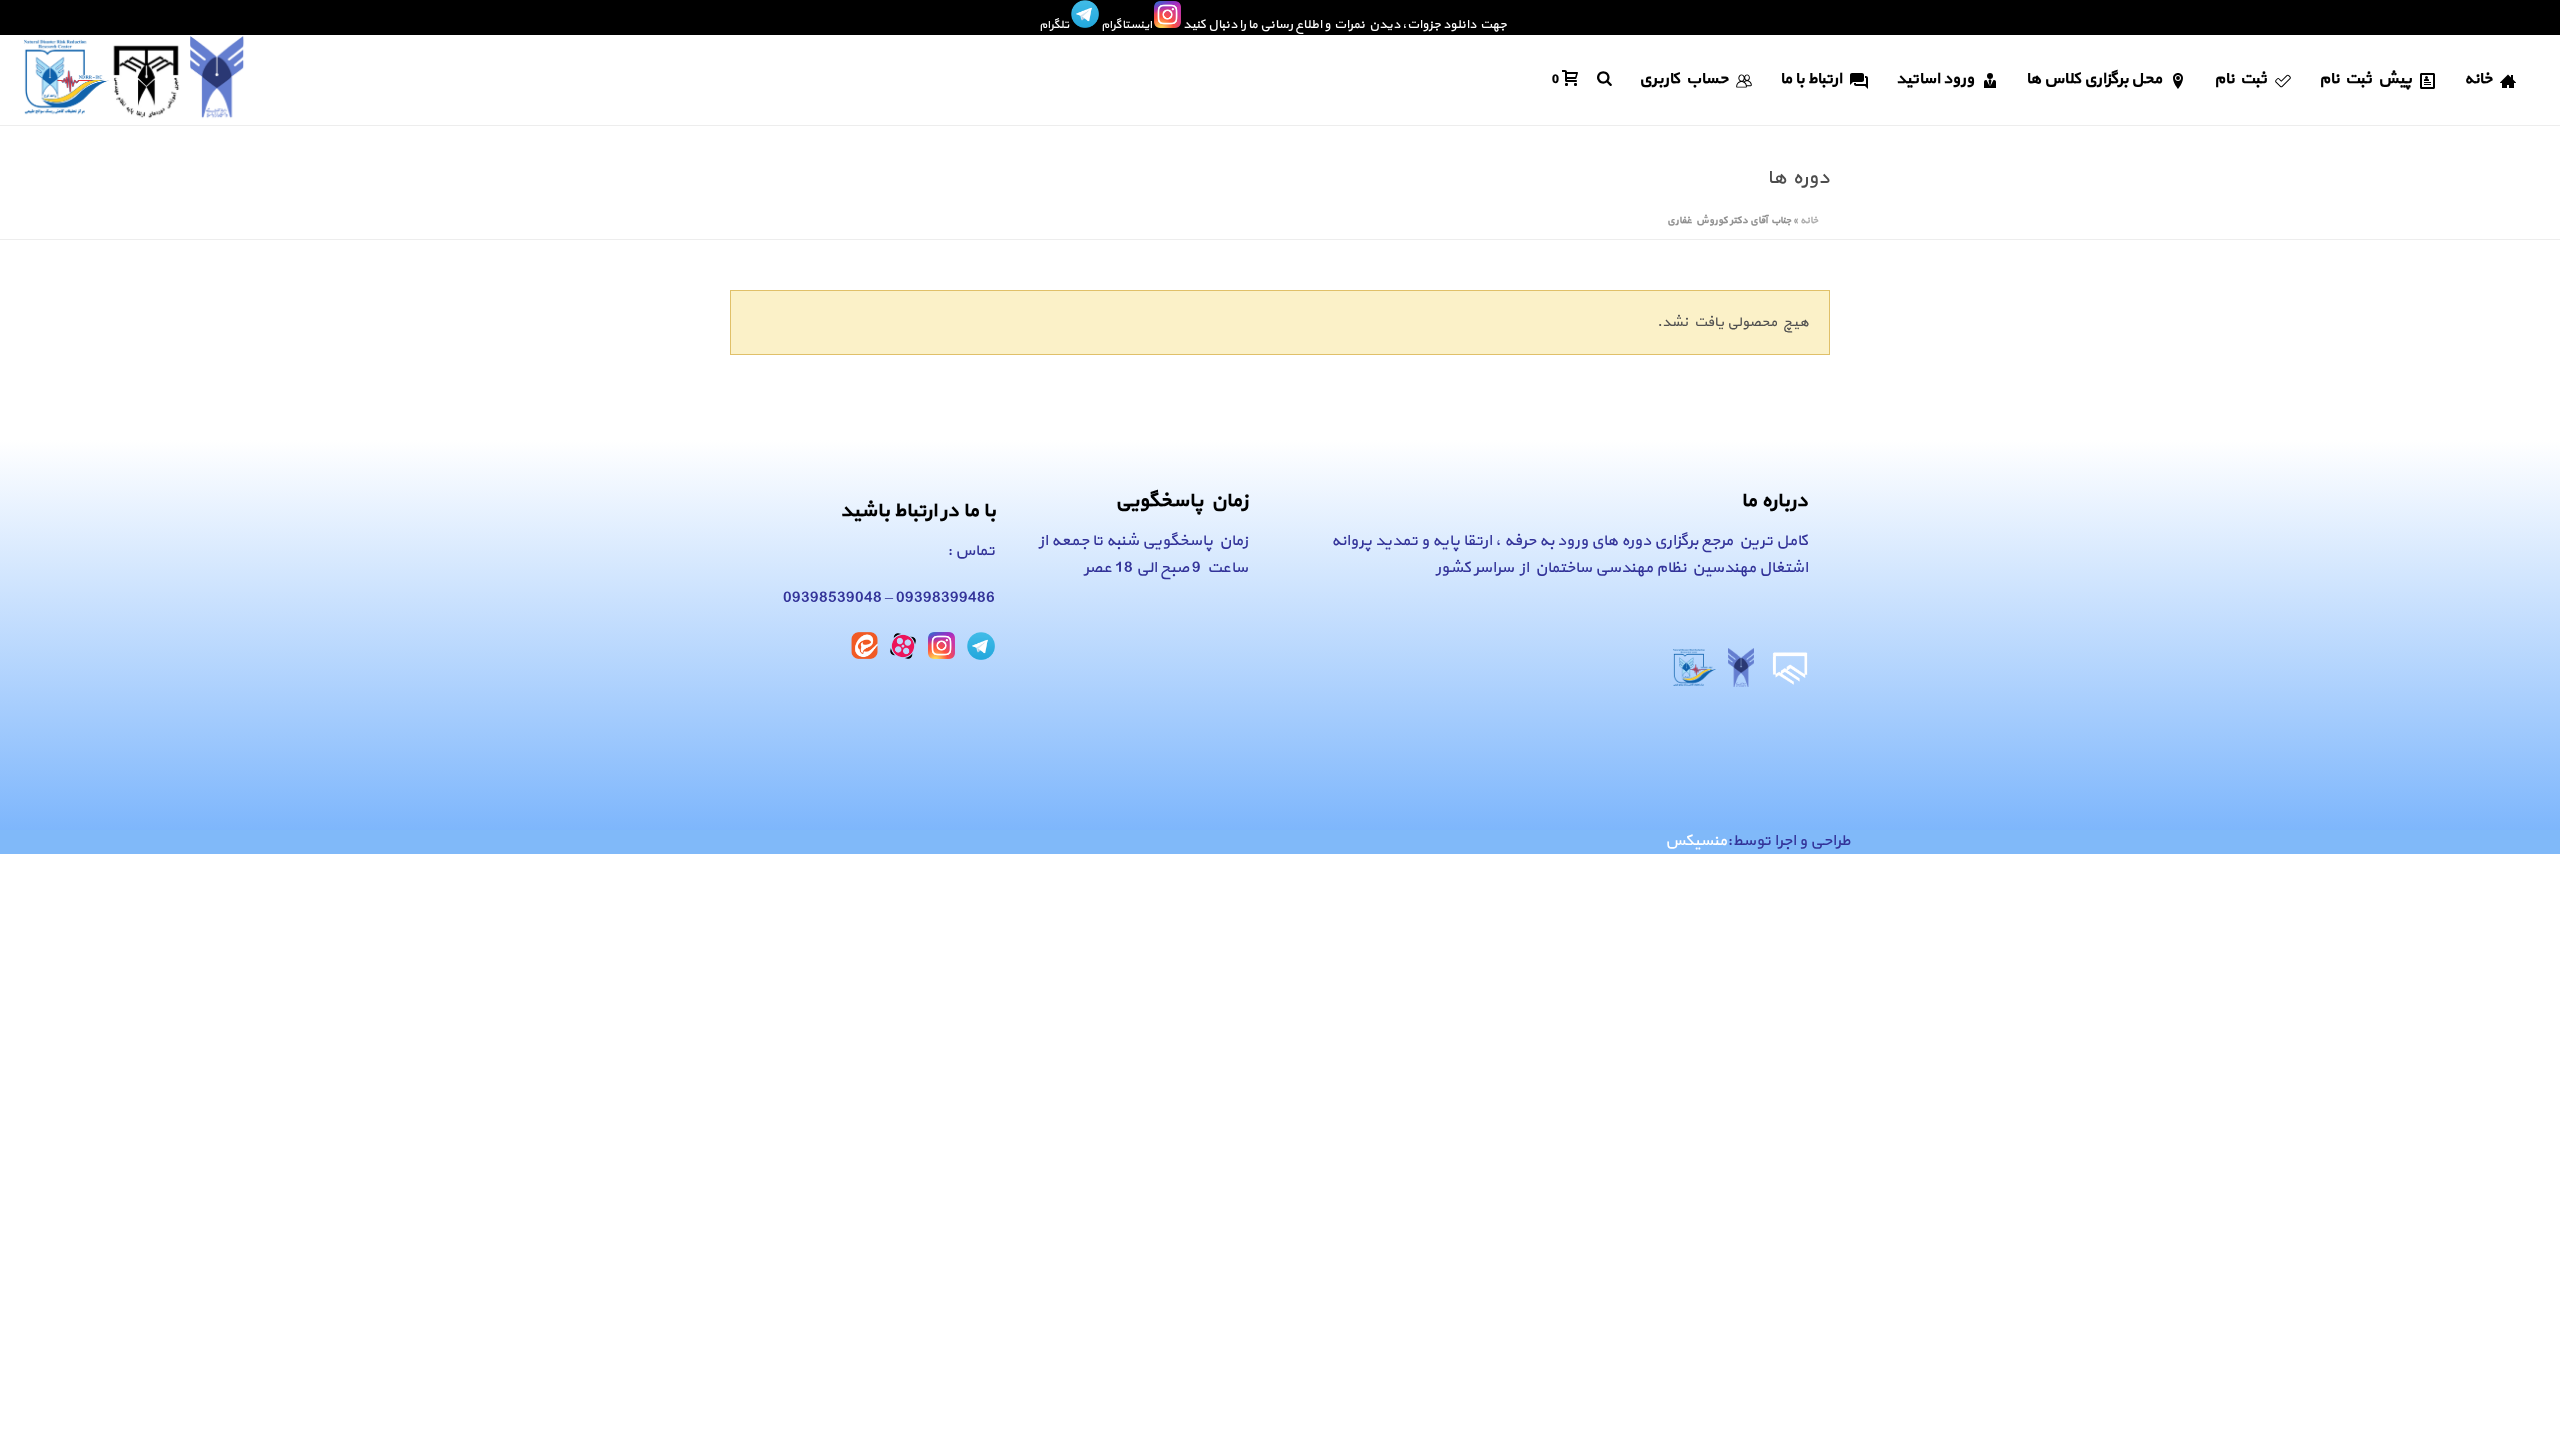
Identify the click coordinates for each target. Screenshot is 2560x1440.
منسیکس (1696, 841)
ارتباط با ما (1811, 79)
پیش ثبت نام (2365, 79)
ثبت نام (2240, 79)
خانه (2478, 79)
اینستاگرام (1126, 25)
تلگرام (1054, 25)
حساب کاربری (1683, 79)
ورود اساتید (1935, 79)
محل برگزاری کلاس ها (2094, 79)
